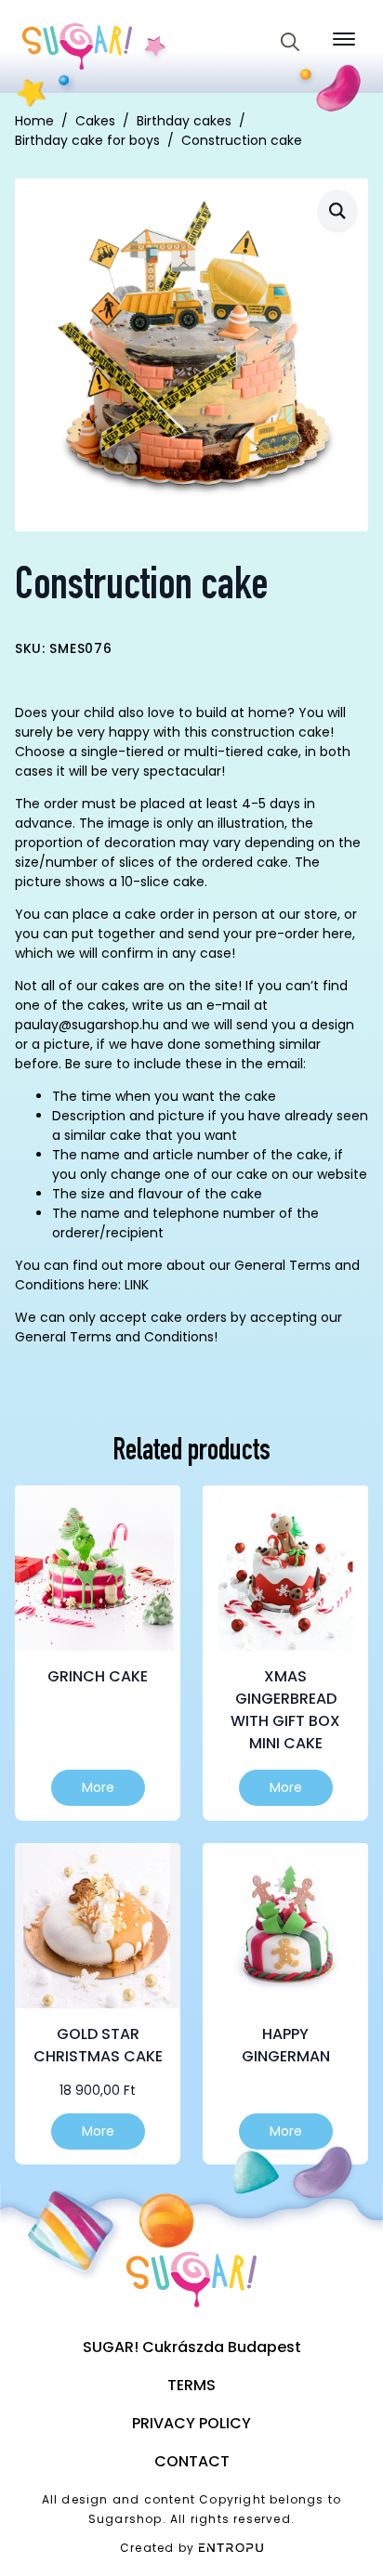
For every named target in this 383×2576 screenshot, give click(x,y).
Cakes (95, 121)
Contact (192, 2461)
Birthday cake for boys (87, 140)
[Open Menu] (344, 39)
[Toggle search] (290, 42)
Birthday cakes (184, 121)
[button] (337, 210)
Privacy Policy (191, 2423)
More (98, 1787)
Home (34, 121)
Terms (191, 2385)
